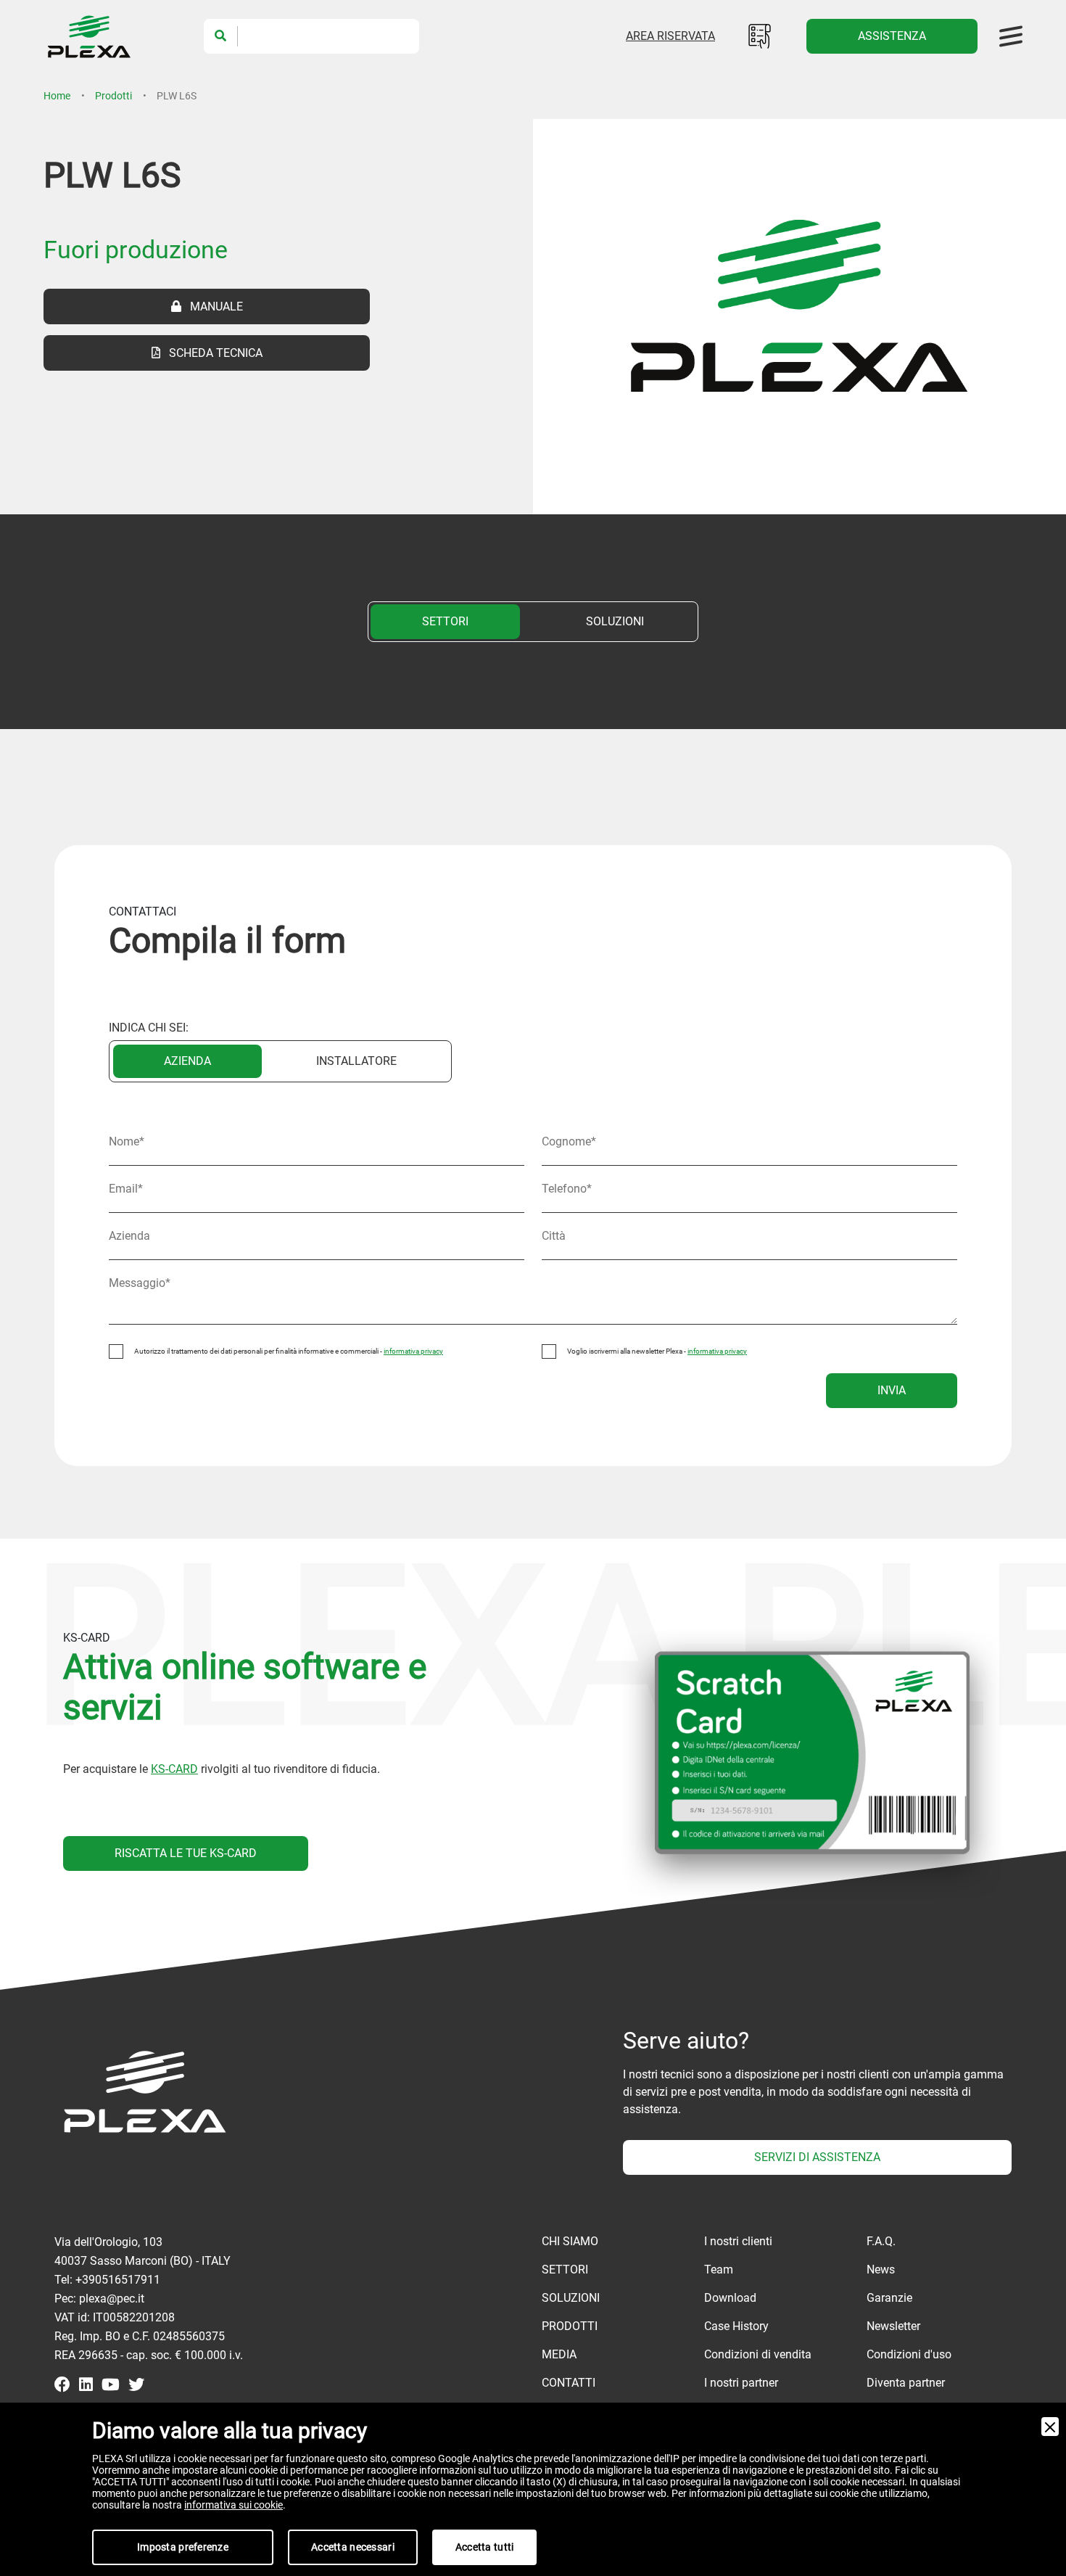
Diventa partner (906, 2383)
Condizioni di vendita (758, 2354)
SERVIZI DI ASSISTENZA (817, 2157)
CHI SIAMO (570, 2241)
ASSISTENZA (892, 36)
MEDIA (559, 2354)
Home (57, 96)
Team (719, 2270)
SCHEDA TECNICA (211, 353)
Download (730, 2298)
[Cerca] (221, 36)
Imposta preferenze (183, 2547)
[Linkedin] (86, 2386)
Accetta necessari (353, 2547)
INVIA (892, 1390)
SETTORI (445, 621)
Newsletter (893, 2326)
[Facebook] (62, 2386)
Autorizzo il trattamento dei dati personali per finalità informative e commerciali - (289, 1351)
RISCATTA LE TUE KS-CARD (186, 1853)
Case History (736, 2326)
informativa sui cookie (234, 2505)
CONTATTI (569, 2383)
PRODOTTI (570, 2326)
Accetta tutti (485, 2547)
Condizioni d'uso (909, 2354)
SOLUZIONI (615, 621)
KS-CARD (174, 1769)
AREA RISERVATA (670, 36)
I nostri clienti (738, 2241)
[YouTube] (111, 2386)
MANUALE (212, 306)
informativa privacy (413, 1351)
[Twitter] (136, 2386)
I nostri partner (741, 2383)
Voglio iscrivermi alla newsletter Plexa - (657, 1351)
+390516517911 (118, 2280)
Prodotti (113, 96)
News (881, 2270)
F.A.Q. (881, 2241)
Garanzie (889, 2298)
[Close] (1050, 2427)
